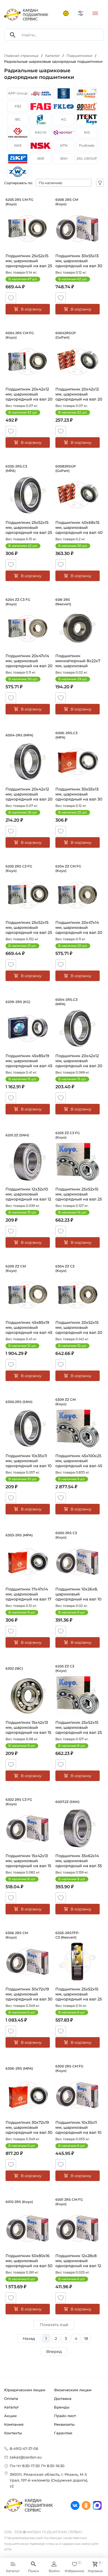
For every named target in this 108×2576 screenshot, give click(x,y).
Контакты (13, 2433)
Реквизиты (64, 2424)
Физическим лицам (73, 2390)
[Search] (13, 35)
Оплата (11, 2399)
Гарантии (63, 2433)
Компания (14, 2424)
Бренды (62, 2407)
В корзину (31, 309)
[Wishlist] (11, 298)
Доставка (63, 2399)
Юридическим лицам (25, 2390)
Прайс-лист (65, 2416)
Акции (10, 2416)
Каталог (11, 2407)
